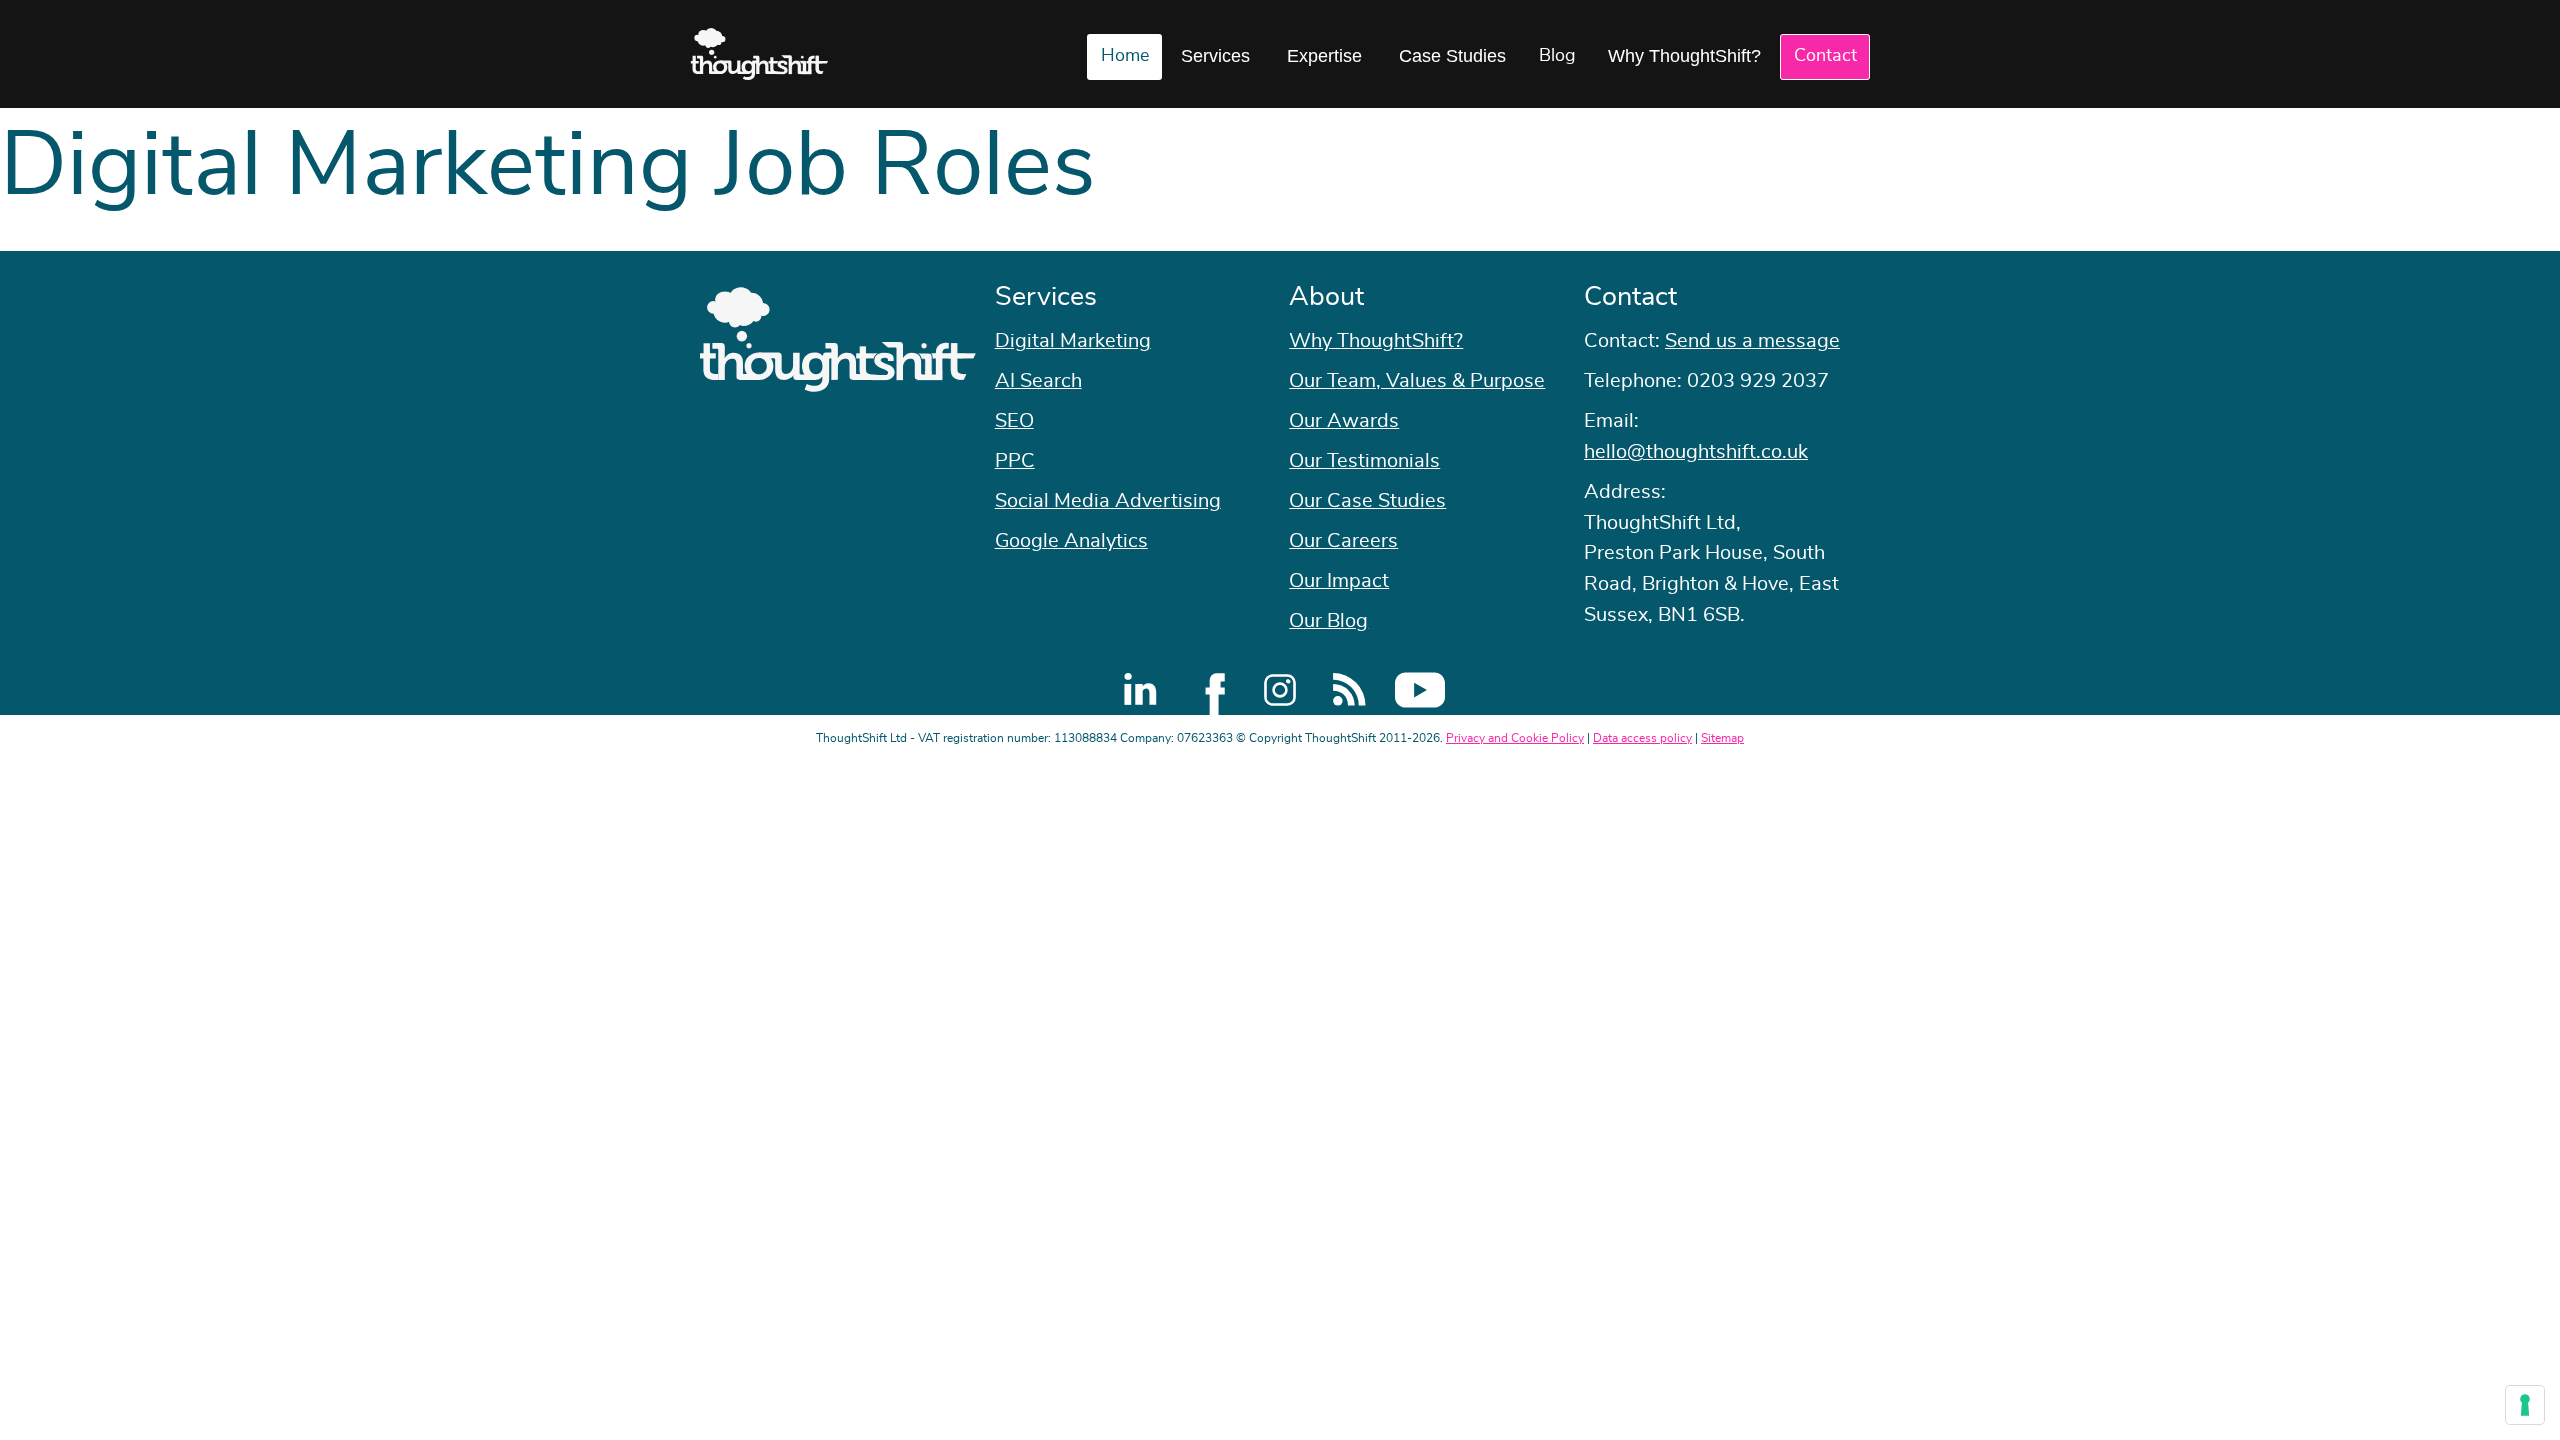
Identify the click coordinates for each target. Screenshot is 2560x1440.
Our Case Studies (1367, 501)
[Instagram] (1280, 690)
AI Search (1038, 381)
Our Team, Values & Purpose (1417, 381)
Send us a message (1752, 341)
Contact (1825, 56)
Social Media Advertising (1108, 501)
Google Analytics (1071, 541)
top (2535, 720)
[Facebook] (1210, 690)
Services (1215, 56)
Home (1125, 56)
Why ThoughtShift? (1684, 56)
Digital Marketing (1073, 341)
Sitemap (1722, 738)
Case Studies (1452, 56)
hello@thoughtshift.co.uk (1696, 452)
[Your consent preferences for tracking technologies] (2525, 1405)
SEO (1014, 421)
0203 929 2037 (1758, 381)
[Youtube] (1420, 690)
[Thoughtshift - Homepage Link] (759, 54)
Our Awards (1344, 421)
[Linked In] (1140, 690)
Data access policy (1642, 738)
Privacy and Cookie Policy (1515, 738)
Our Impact (1339, 581)
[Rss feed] (1350, 690)
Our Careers (1343, 541)
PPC (1015, 461)
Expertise (1324, 56)
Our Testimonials (1364, 461)
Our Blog (1328, 621)
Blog (1557, 56)
